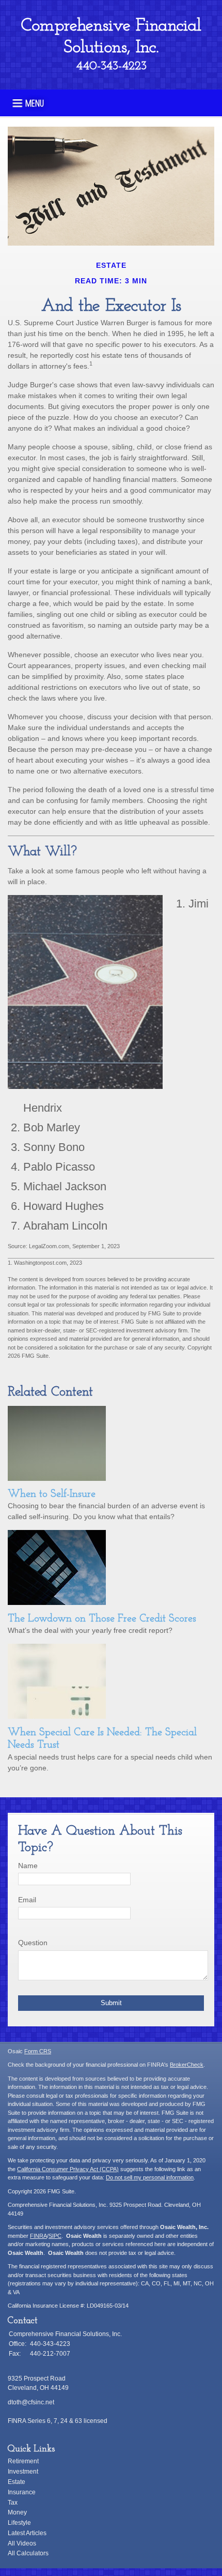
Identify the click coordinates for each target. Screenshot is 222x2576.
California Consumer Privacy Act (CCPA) (68, 2169)
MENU (35, 102)
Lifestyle (19, 2523)
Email (27, 1900)
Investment (23, 2472)
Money (17, 2512)
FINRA (38, 2236)
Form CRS (38, 2051)
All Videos (22, 2543)
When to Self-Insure (52, 1494)
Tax (13, 2503)
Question (33, 1943)
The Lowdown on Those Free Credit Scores (102, 1619)
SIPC (55, 2236)
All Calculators (28, 2553)
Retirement (23, 2461)
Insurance (22, 2492)
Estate (17, 2482)
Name (28, 1866)
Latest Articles (27, 2533)
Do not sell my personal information (150, 2177)
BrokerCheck (187, 2065)
